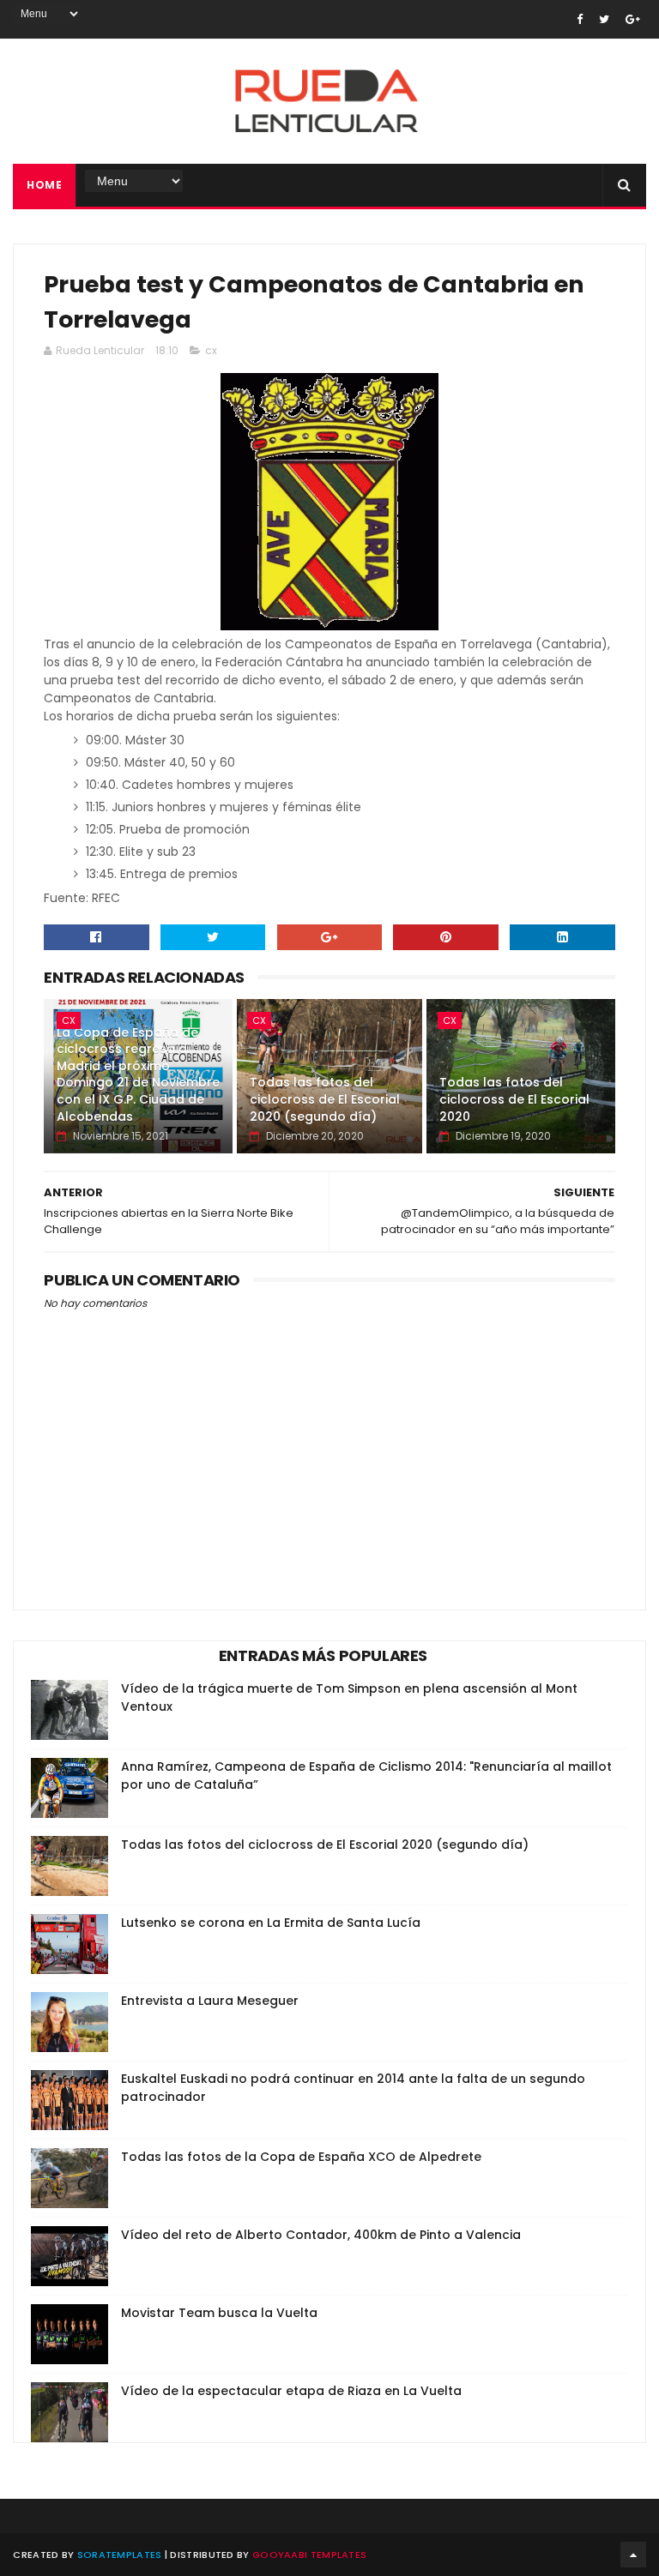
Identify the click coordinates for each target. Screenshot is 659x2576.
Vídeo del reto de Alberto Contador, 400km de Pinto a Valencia (321, 2235)
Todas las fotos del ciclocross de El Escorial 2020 (514, 1099)
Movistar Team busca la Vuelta (219, 2313)
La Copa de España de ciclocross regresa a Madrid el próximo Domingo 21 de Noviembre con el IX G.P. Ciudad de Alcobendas (138, 1074)
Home (44, 185)
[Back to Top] (633, 2555)
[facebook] (580, 19)
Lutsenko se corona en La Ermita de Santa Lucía (271, 1923)
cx (211, 350)
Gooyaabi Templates (309, 2555)
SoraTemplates (120, 2555)
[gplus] (633, 19)
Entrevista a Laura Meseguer (210, 2001)
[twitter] (604, 19)
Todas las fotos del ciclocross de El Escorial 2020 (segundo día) (325, 1099)
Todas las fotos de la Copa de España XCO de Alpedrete (301, 2157)
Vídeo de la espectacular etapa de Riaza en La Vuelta (291, 2391)
